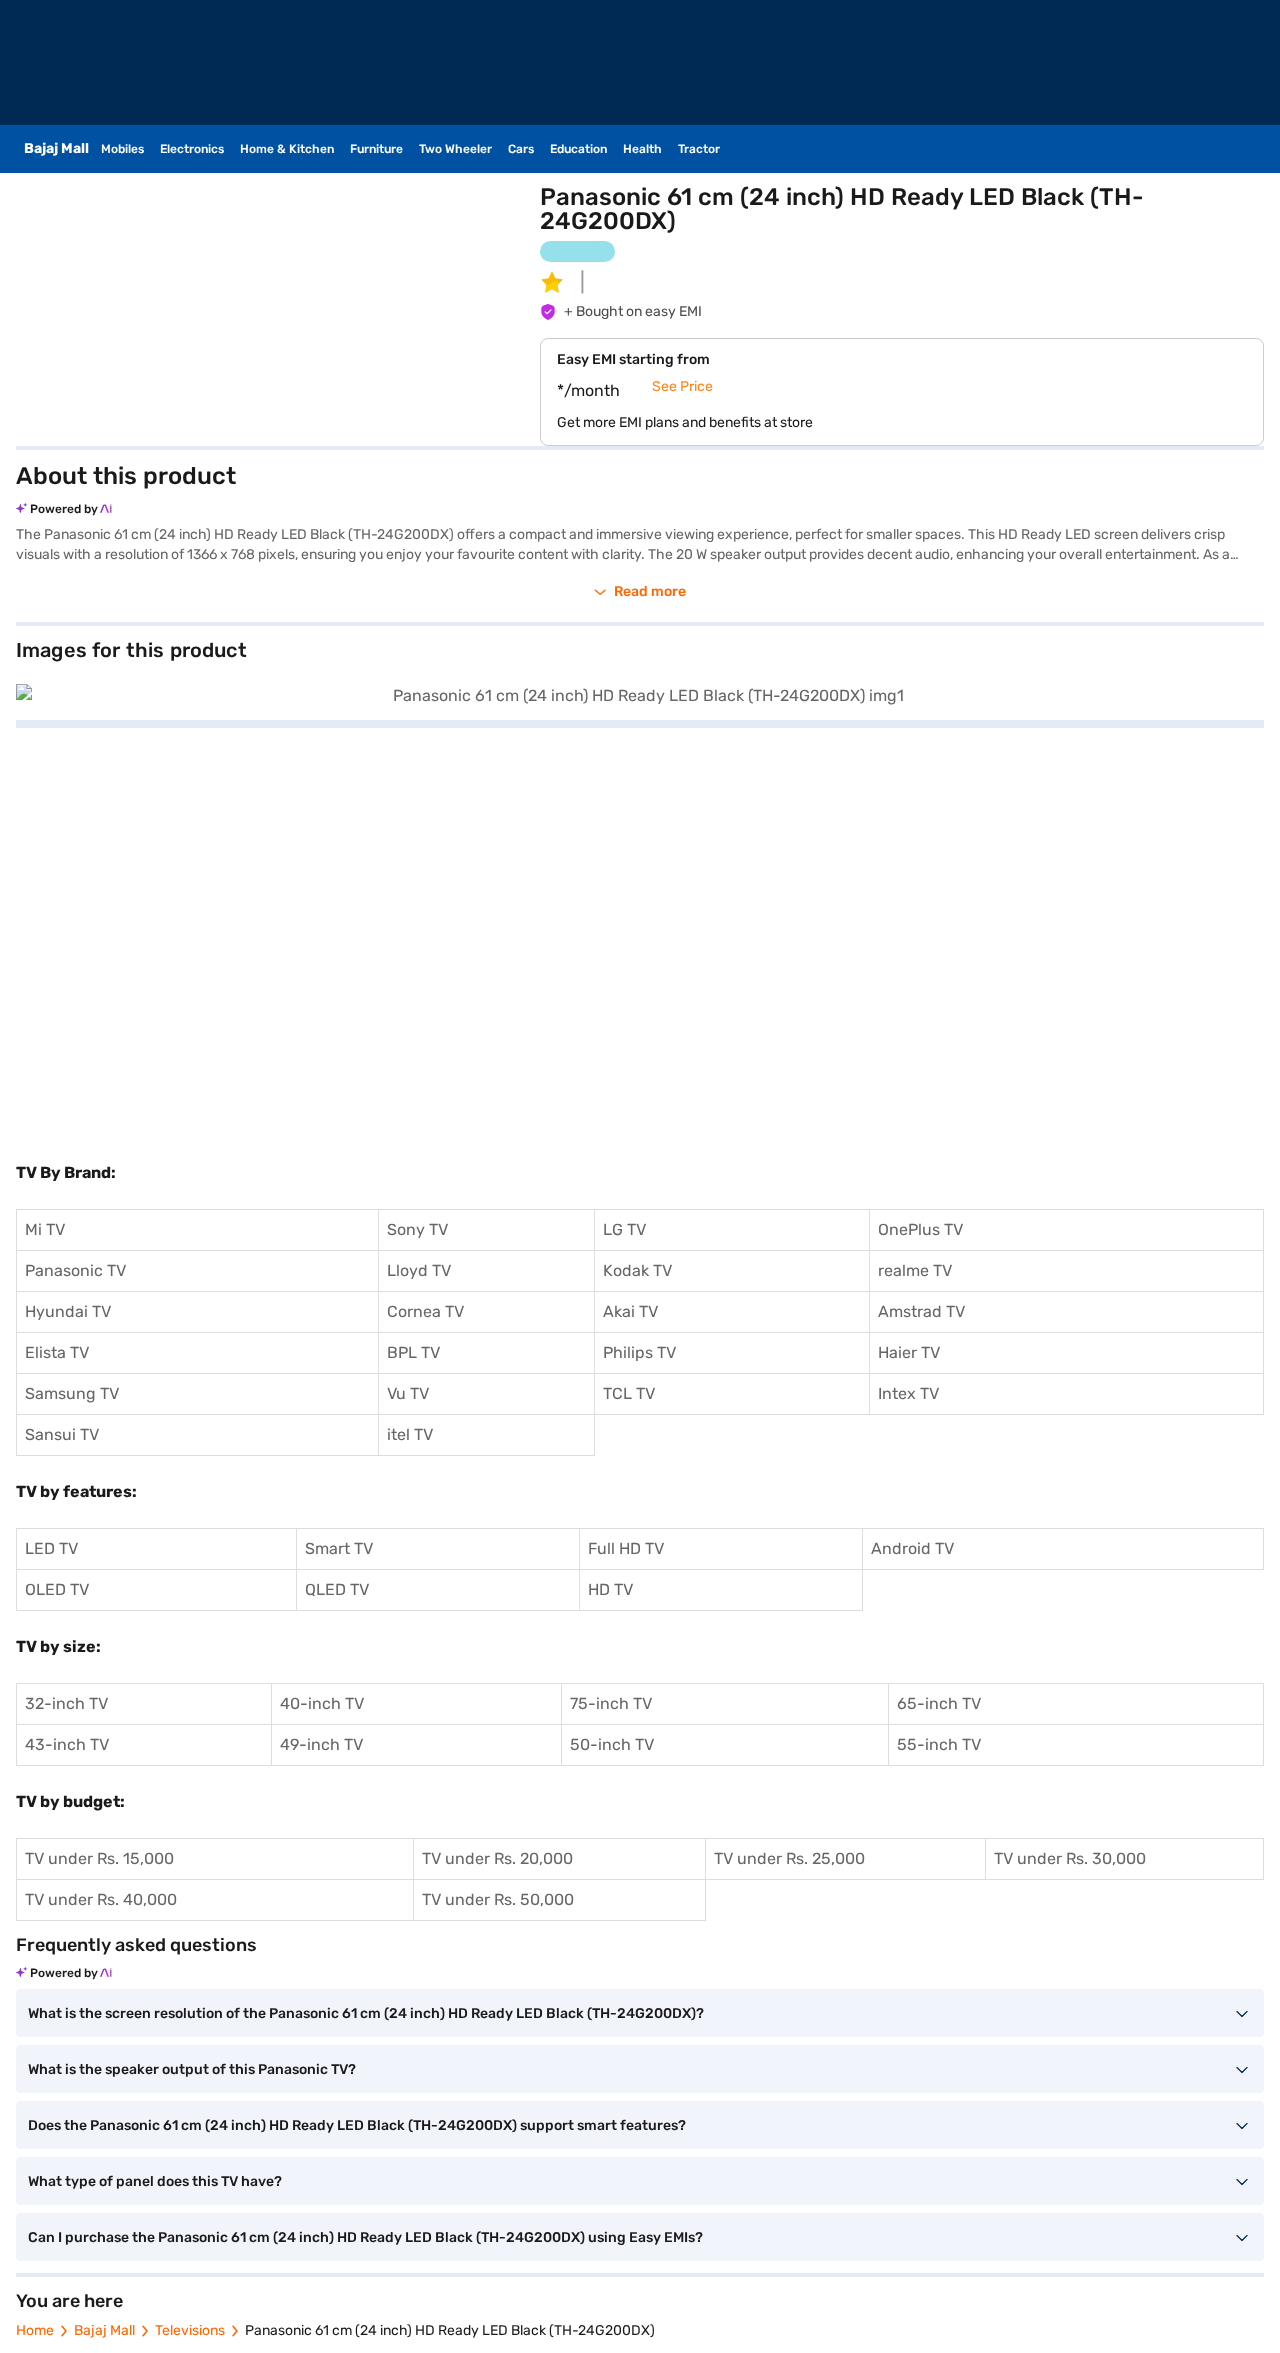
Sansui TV (62, 1434)
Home (35, 2330)
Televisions (190, 2330)
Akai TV (630, 1311)
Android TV (912, 1548)
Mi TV (45, 1229)
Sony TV (417, 1229)
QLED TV (337, 1589)
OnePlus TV (920, 1229)
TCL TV (629, 1393)
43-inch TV (67, 1744)
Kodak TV (637, 1270)
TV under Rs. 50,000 (498, 1899)
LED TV (51, 1548)
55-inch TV (939, 1744)
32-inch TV (66, 1703)
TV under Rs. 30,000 (1070, 1858)
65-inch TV (939, 1703)
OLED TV (57, 1589)
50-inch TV (612, 1744)
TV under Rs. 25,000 (789, 1858)
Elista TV (57, 1352)
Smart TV (339, 1548)
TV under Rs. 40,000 (101, 1899)
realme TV (915, 1270)
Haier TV (909, 1352)
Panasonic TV (75, 1270)
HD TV (610, 1589)
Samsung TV (72, 1393)
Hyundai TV (68, 1311)
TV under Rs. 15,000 (99, 1858)
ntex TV (910, 1393)
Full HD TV (626, 1548)
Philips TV (639, 1352)
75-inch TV (611, 1703)
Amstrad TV (921, 1311)
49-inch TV (321, 1744)
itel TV (410, 1434)
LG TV (624, 1229)
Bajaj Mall (104, 2330)
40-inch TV (322, 1703)
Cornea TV (425, 1311)
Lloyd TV (419, 1270)
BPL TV (413, 1352)
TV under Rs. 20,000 (497, 1858)
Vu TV (408, 1393)
